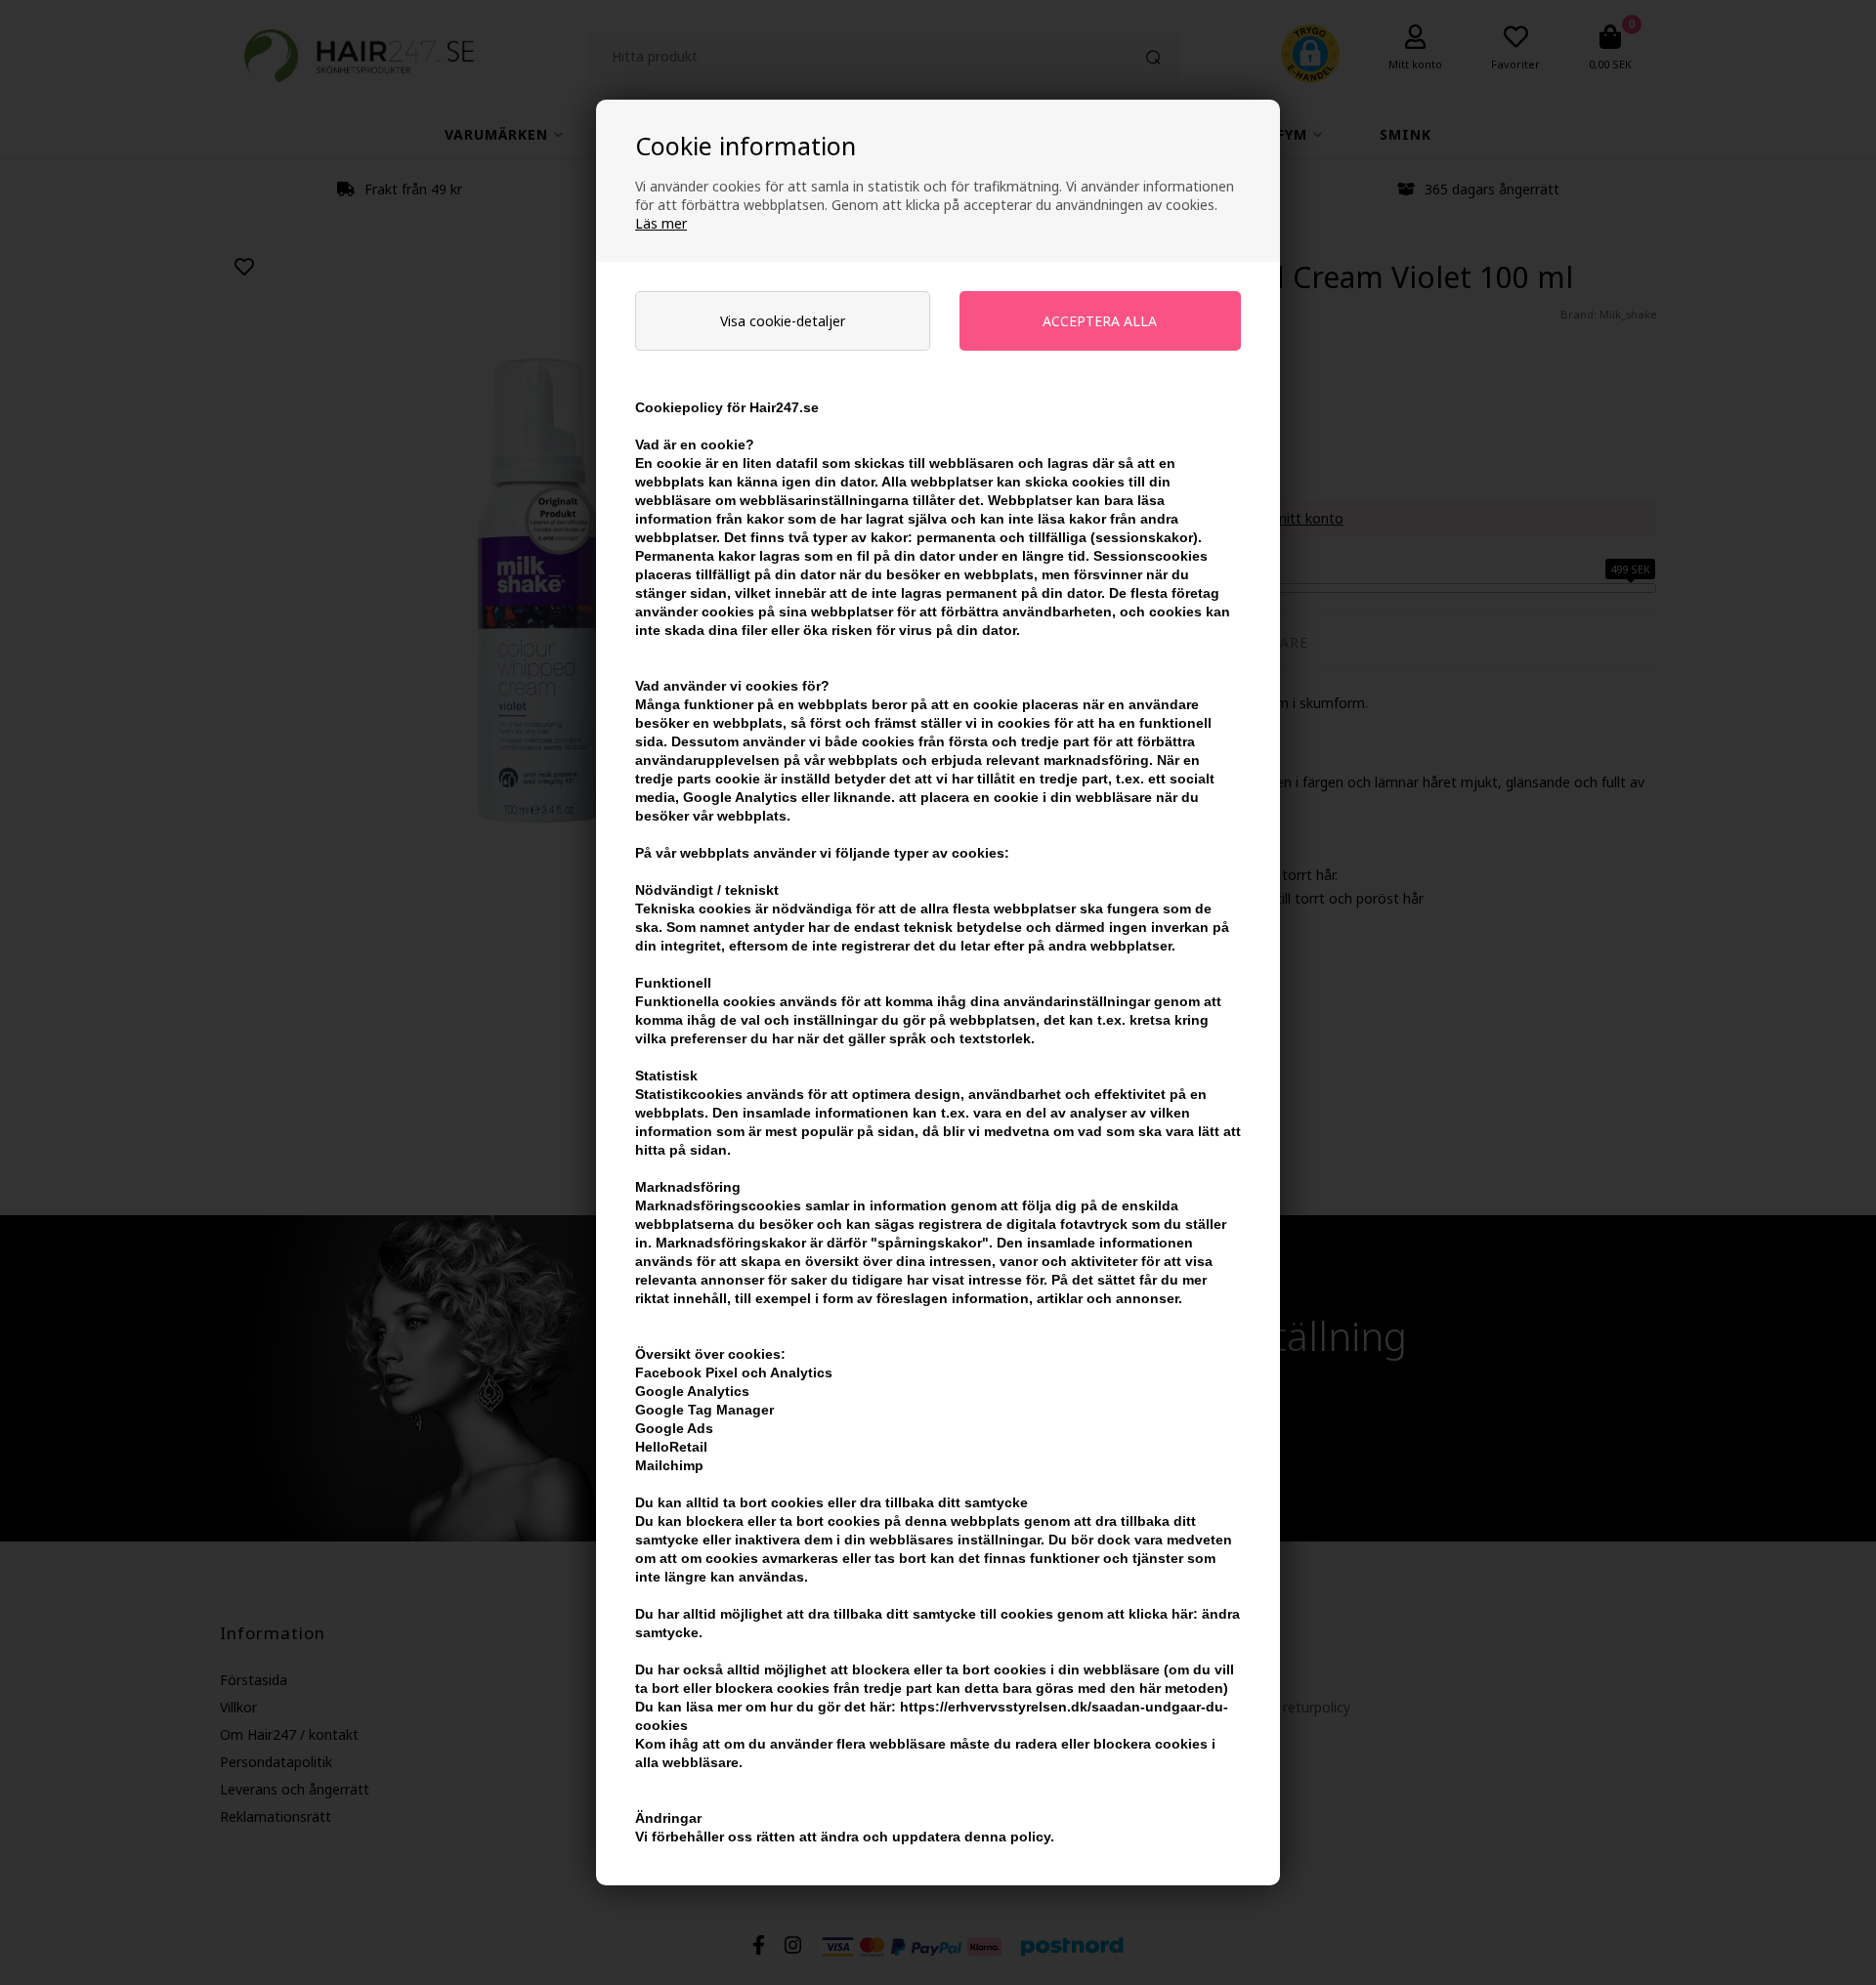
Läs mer (661, 223)
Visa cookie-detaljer (783, 321)
